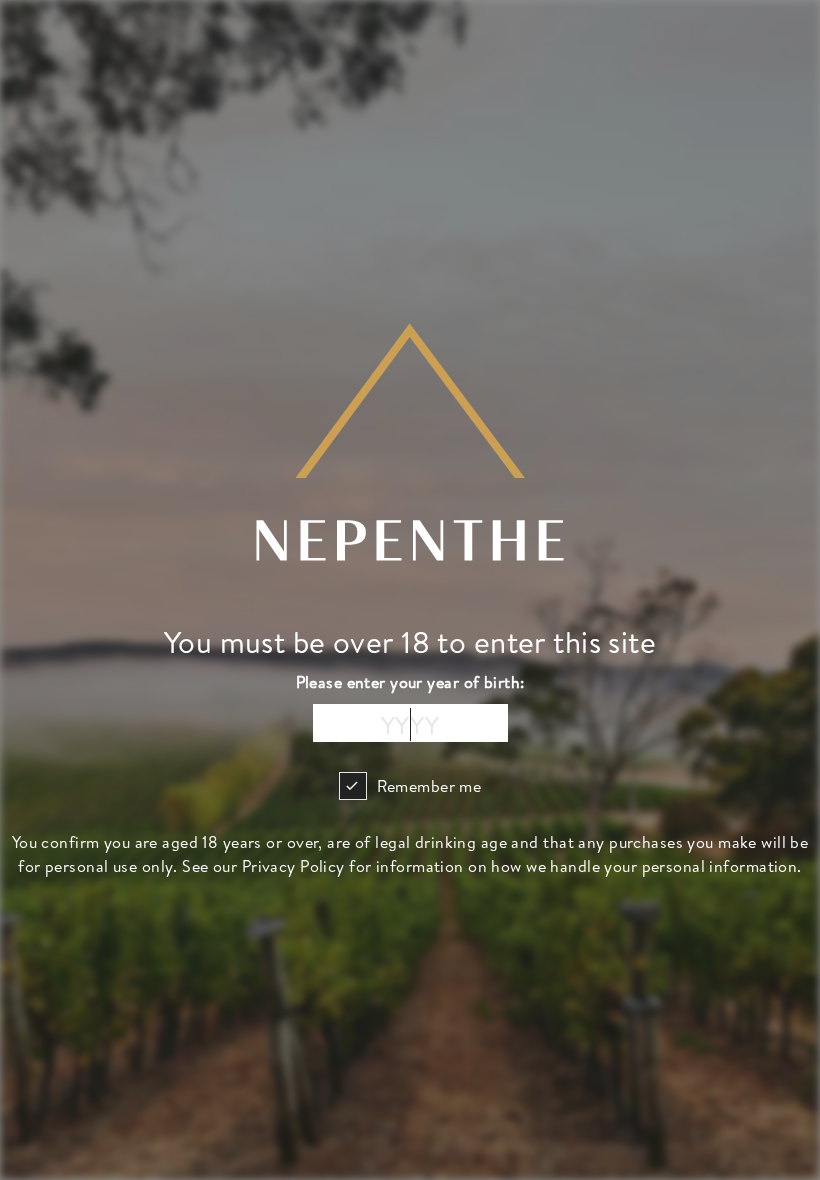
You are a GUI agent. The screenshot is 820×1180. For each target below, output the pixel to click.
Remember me (429, 786)
